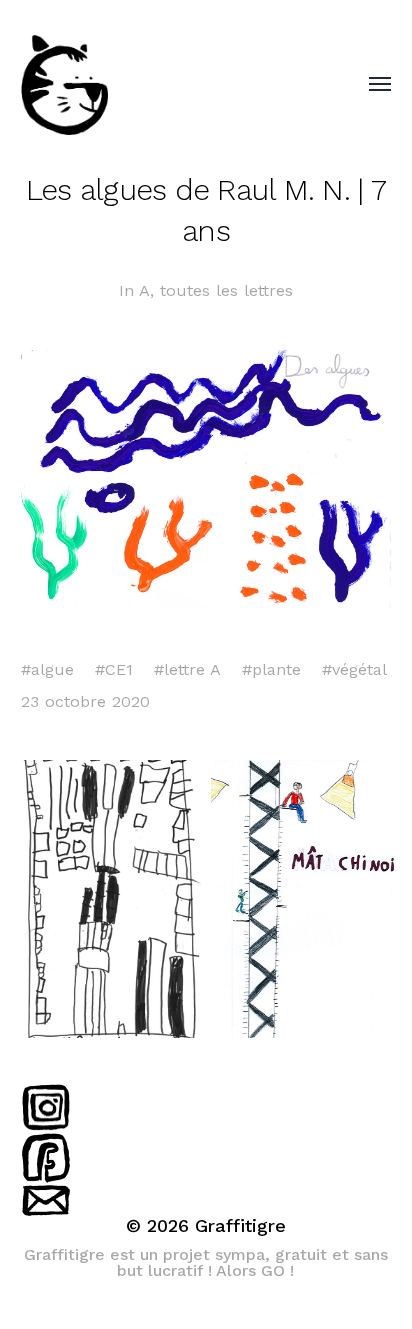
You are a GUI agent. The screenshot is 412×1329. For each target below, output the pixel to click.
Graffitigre (240, 1225)
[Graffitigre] (166, 85)
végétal (359, 669)
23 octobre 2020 (85, 701)
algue (52, 669)
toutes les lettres (226, 290)
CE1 (119, 669)
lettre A (192, 669)
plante (276, 669)
